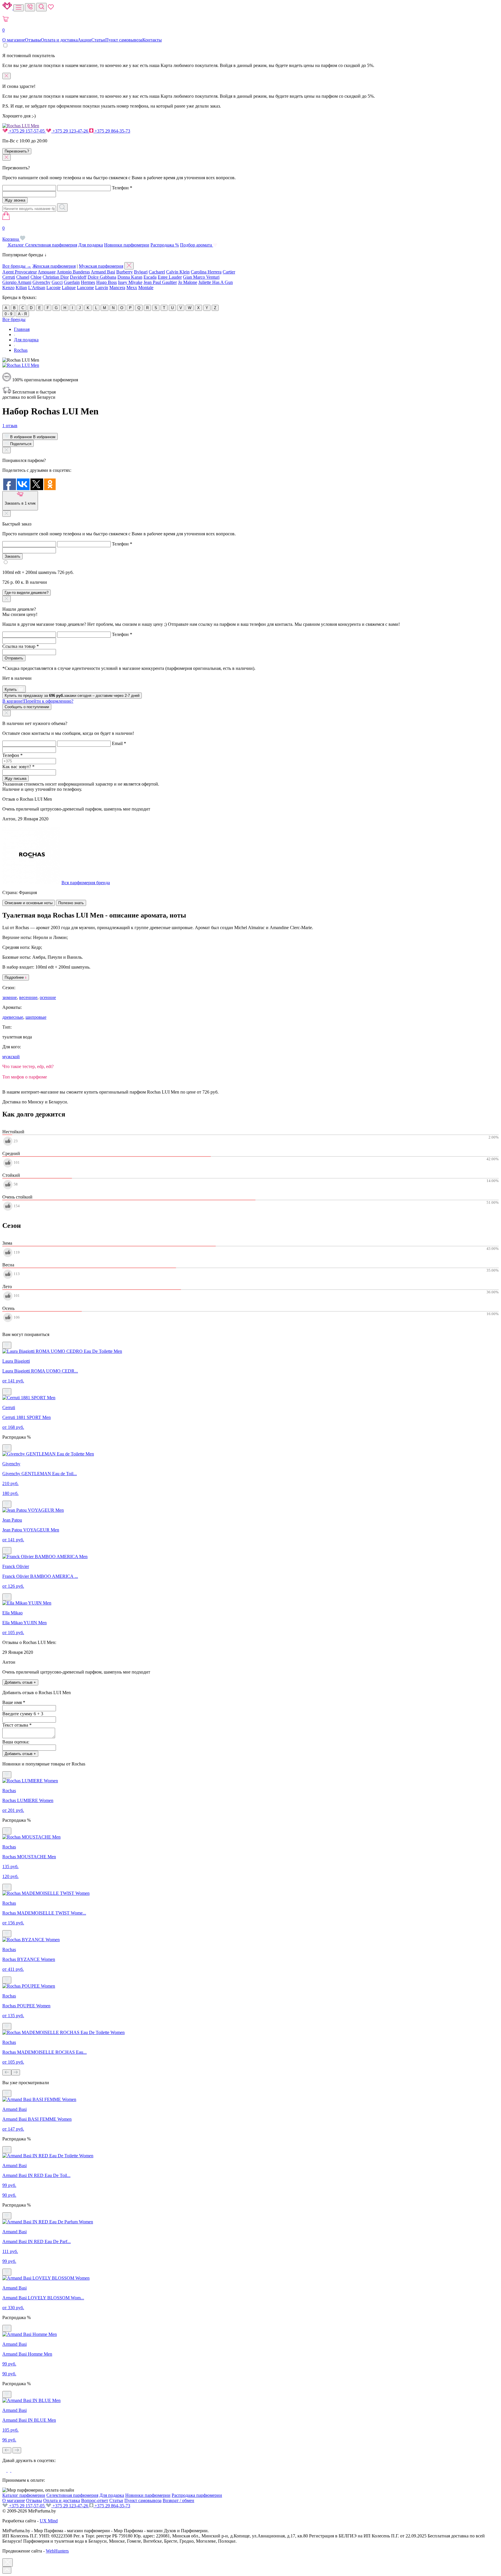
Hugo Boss (107, 282)
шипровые (36, 1017)
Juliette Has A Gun (216, 282)
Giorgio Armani (17, 282)
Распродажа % (165, 245)
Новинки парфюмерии (127, 245)
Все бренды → (17, 266)
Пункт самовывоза (124, 40)
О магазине (14, 40)
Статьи (98, 40)
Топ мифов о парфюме (25, 1077)
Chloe (36, 277)
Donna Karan (130, 277)
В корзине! (38, 701)
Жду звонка (15, 200)
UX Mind (49, 2521)
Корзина (11, 234)
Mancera (117, 288)
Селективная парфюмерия (51, 245)
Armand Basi (103, 272)
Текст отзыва (17, 1725)
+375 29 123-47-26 (70, 131)
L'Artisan (37, 288)
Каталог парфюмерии (24, 2495)
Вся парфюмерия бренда (86, 883)
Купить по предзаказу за (72, 696)
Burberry (125, 272)
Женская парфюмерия (54, 266)
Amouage (47, 272)
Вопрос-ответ (95, 2500)
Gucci (57, 282)
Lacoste (53, 288)
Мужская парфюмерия (101, 266)
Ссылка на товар (21, 646)
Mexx (132, 288)
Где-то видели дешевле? (27, 593)
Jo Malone (188, 282)
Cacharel (157, 272)
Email (119, 743)
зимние (10, 997)
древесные (13, 1017)
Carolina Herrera (206, 272)
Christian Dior (56, 277)
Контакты (152, 40)
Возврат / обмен (178, 2500)
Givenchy (41, 282)
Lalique (69, 288)
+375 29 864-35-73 (112, 131)
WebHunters (57, 2551)
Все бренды (14, 319)
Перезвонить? (17, 151)
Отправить (14, 658)
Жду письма (16, 778)
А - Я (22, 314)
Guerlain (72, 282)
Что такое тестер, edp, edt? (28, 1066)
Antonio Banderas (73, 272)
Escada (150, 277)
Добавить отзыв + (20, 1682)
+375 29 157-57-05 (27, 131)
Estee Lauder (170, 277)
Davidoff (78, 277)
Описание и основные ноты (29, 903)
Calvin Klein (178, 272)
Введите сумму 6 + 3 (23, 1714)
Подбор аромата (197, 245)
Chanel (23, 277)
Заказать (12, 556)
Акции (85, 40)
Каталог (16, 245)
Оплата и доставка (59, 40)
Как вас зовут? (18, 767)
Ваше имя (14, 1702)
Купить (11, 689)
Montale (146, 288)
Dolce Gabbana (102, 277)
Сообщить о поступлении (27, 707)
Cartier (229, 272)
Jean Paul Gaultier (160, 282)
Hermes (88, 282)
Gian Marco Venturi (201, 277)
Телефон (122, 188)
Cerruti (9, 277)
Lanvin (102, 288)
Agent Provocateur (20, 272)
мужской (11, 1057)
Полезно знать (71, 903)
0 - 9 (8, 314)
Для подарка (91, 245)
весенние (28, 997)
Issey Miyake (130, 282)
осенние (48, 997)
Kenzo (8, 288)
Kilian (21, 288)
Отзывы (33, 40)
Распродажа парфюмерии (197, 2495)
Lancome (85, 288)
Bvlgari (141, 272)
